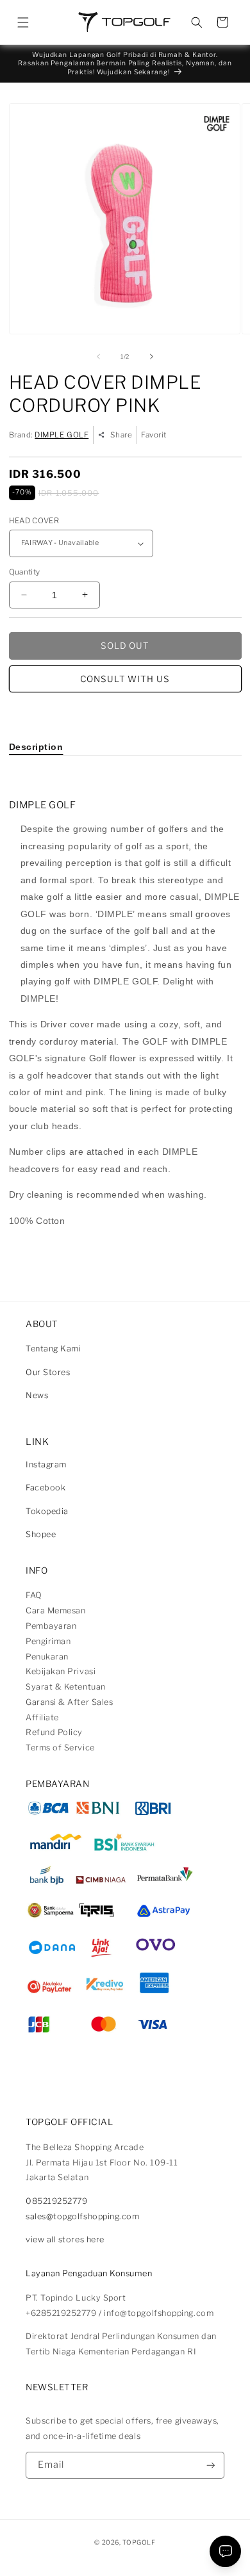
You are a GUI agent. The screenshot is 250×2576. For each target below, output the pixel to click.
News (37, 1395)
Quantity (25, 572)
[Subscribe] (211, 2466)
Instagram (46, 1464)
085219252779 (56, 2201)
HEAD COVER (34, 521)
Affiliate (42, 1717)
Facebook (46, 1488)
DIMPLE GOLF (62, 435)
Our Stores (48, 1372)
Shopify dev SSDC (138, 2553)
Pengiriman (48, 1641)
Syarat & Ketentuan (66, 1687)
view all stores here (65, 2239)
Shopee (41, 1534)
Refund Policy (54, 1732)
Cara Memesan (55, 1610)
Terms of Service (60, 1748)
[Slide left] (98, 357)
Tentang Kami (53, 1349)
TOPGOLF (139, 2542)
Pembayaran (51, 1626)
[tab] (36, 747)
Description (36, 747)
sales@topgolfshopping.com (83, 2216)
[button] (23, 22)
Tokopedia (47, 1511)
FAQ (34, 1595)
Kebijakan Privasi (61, 1671)
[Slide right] (152, 357)
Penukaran (47, 1657)
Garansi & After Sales (69, 1702)
